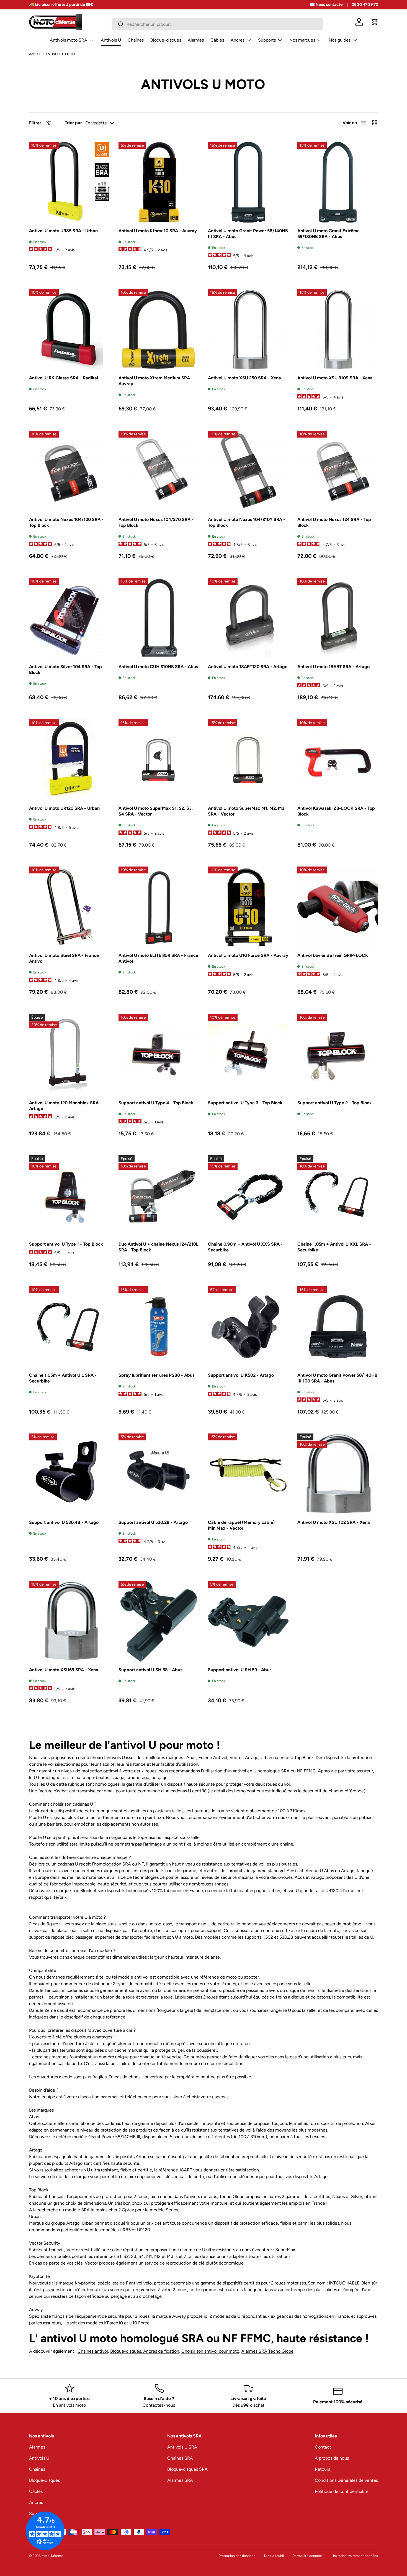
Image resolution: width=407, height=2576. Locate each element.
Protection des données (237, 2556)
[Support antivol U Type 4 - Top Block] (159, 1054)
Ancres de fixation (161, 2351)
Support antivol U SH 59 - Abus (240, 1670)
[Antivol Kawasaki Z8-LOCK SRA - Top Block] (338, 760)
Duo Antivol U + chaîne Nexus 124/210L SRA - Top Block (159, 1247)
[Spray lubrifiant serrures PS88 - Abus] (159, 1327)
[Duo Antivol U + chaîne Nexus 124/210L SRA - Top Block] (159, 1196)
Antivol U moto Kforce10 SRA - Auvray (158, 231)
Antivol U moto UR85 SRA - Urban (63, 231)
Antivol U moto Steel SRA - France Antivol (64, 958)
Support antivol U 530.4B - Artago (64, 1522)
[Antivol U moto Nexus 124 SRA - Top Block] (338, 471)
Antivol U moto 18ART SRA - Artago (333, 667)
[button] (375, 22)
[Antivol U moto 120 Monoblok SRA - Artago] (69, 1054)
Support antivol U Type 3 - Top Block (245, 1103)
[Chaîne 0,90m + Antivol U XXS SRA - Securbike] (248, 1196)
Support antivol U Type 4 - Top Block (156, 1103)
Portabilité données (308, 2556)
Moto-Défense (53, 2556)
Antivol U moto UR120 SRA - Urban (64, 808)
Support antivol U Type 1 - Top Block (66, 1244)
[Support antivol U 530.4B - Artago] (69, 1474)
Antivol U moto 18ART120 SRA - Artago (248, 667)
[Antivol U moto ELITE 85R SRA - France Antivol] (159, 907)
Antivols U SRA (182, 2447)
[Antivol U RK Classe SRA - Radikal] (69, 329)
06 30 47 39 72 (365, 4)
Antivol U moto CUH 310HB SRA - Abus (158, 667)
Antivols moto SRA (69, 40)
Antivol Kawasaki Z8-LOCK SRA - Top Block (336, 811)
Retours (322, 2469)
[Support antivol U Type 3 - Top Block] (248, 1054)
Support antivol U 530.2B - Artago (153, 1522)
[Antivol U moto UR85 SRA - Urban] (69, 182)
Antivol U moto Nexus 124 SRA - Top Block (334, 522)
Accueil (35, 54)
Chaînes (136, 40)
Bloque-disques (166, 40)
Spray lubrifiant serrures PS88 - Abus (156, 1375)
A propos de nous (332, 2458)
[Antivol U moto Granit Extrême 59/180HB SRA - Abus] (338, 182)
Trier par (73, 123)
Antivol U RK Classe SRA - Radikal (64, 378)
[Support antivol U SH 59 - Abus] (248, 1621)
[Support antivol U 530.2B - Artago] (159, 1474)
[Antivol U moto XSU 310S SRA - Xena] (338, 329)
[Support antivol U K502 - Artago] (248, 1327)
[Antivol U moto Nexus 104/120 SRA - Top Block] (69, 471)
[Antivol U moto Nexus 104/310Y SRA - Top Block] (248, 471)
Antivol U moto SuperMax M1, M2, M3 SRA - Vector (246, 811)
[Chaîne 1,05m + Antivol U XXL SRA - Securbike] (338, 1196)
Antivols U (111, 40)
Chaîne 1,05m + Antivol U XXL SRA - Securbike (334, 1247)
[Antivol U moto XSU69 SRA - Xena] (69, 1621)
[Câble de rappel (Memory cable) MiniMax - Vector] (248, 1474)
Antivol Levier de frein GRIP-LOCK (333, 955)
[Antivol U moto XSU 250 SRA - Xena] (248, 329)
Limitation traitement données (355, 2556)
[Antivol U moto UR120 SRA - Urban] (69, 760)
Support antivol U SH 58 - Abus (150, 1670)
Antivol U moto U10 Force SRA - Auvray (248, 955)
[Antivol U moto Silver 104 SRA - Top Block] (69, 618)
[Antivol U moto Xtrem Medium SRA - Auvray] (159, 329)
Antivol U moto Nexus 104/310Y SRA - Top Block (247, 522)
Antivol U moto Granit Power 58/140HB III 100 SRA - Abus (337, 1378)
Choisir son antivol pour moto (210, 2351)
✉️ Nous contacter (327, 4)
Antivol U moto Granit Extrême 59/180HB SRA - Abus (329, 234)
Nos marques (302, 40)
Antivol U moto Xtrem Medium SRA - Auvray (156, 381)
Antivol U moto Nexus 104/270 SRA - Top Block (156, 522)
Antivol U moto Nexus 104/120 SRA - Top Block (66, 522)
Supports (267, 40)
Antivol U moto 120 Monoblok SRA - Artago (65, 1106)
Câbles (217, 40)
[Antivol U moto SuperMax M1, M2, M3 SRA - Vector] (248, 760)
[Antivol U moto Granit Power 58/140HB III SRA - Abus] (248, 182)
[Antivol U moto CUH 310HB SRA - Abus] (159, 618)
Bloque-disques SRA (187, 2469)
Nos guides (340, 40)
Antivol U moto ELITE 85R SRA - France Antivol (158, 958)
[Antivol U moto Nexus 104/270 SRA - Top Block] (159, 471)
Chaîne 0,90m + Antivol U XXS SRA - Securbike (245, 1247)
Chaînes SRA (180, 2458)
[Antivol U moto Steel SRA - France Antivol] (69, 907)
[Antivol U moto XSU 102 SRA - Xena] (338, 1474)
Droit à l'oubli (274, 2556)
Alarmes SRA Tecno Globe (267, 2351)
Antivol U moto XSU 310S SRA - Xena (335, 378)
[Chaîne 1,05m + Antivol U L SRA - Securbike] (69, 1327)
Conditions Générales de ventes (346, 2480)
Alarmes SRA (180, 2480)
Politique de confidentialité (342, 2491)
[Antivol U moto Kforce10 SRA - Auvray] (159, 182)
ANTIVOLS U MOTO (60, 54)
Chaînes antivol (93, 2351)
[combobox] (217, 24)
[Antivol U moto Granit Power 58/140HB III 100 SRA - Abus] (338, 1327)
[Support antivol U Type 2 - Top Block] (338, 1054)
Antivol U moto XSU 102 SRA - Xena (334, 1522)
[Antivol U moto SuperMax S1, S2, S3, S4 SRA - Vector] (159, 760)
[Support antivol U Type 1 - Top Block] (69, 1196)
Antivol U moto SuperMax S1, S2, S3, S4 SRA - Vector (156, 811)
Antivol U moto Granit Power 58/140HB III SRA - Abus (248, 234)
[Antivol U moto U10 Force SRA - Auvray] (248, 907)
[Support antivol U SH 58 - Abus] (159, 1621)
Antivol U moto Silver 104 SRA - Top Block (65, 669)
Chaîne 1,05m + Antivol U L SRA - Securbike (63, 1378)
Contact (323, 2447)
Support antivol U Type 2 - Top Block (335, 1103)
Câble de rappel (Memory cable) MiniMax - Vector (241, 1525)
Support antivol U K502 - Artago (241, 1375)
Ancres (238, 40)
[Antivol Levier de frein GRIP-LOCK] (338, 907)
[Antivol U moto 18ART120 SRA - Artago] (248, 618)
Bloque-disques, (127, 2351)
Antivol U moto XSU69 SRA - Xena (64, 1670)
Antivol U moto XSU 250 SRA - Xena (244, 378)
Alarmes (196, 40)
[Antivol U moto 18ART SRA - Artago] (338, 618)
